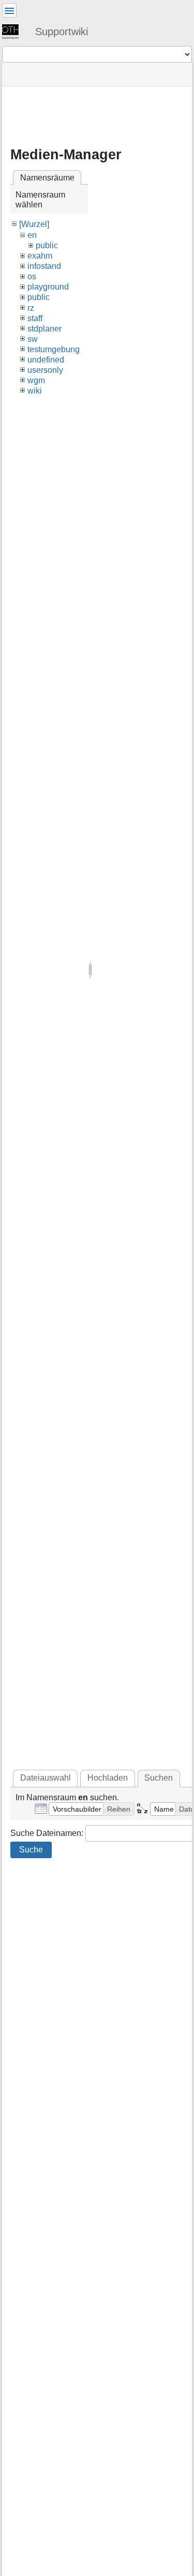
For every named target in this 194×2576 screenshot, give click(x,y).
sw (33, 339)
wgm (36, 380)
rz (31, 308)
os (32, 276)
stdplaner (44, 329)
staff (35, 318)
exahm (40, 256)
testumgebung (54, 349)
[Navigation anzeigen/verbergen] (9, 10)
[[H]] (14, 31)
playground (48, 287)
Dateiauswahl (46, 1778)
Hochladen (108, 1778)
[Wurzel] (34, 224)
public (47, 245)
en (32, 235)
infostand (44, 266)
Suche (31, 1850)
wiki (35, 391)
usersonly (45, 370)
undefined (46, 360)
